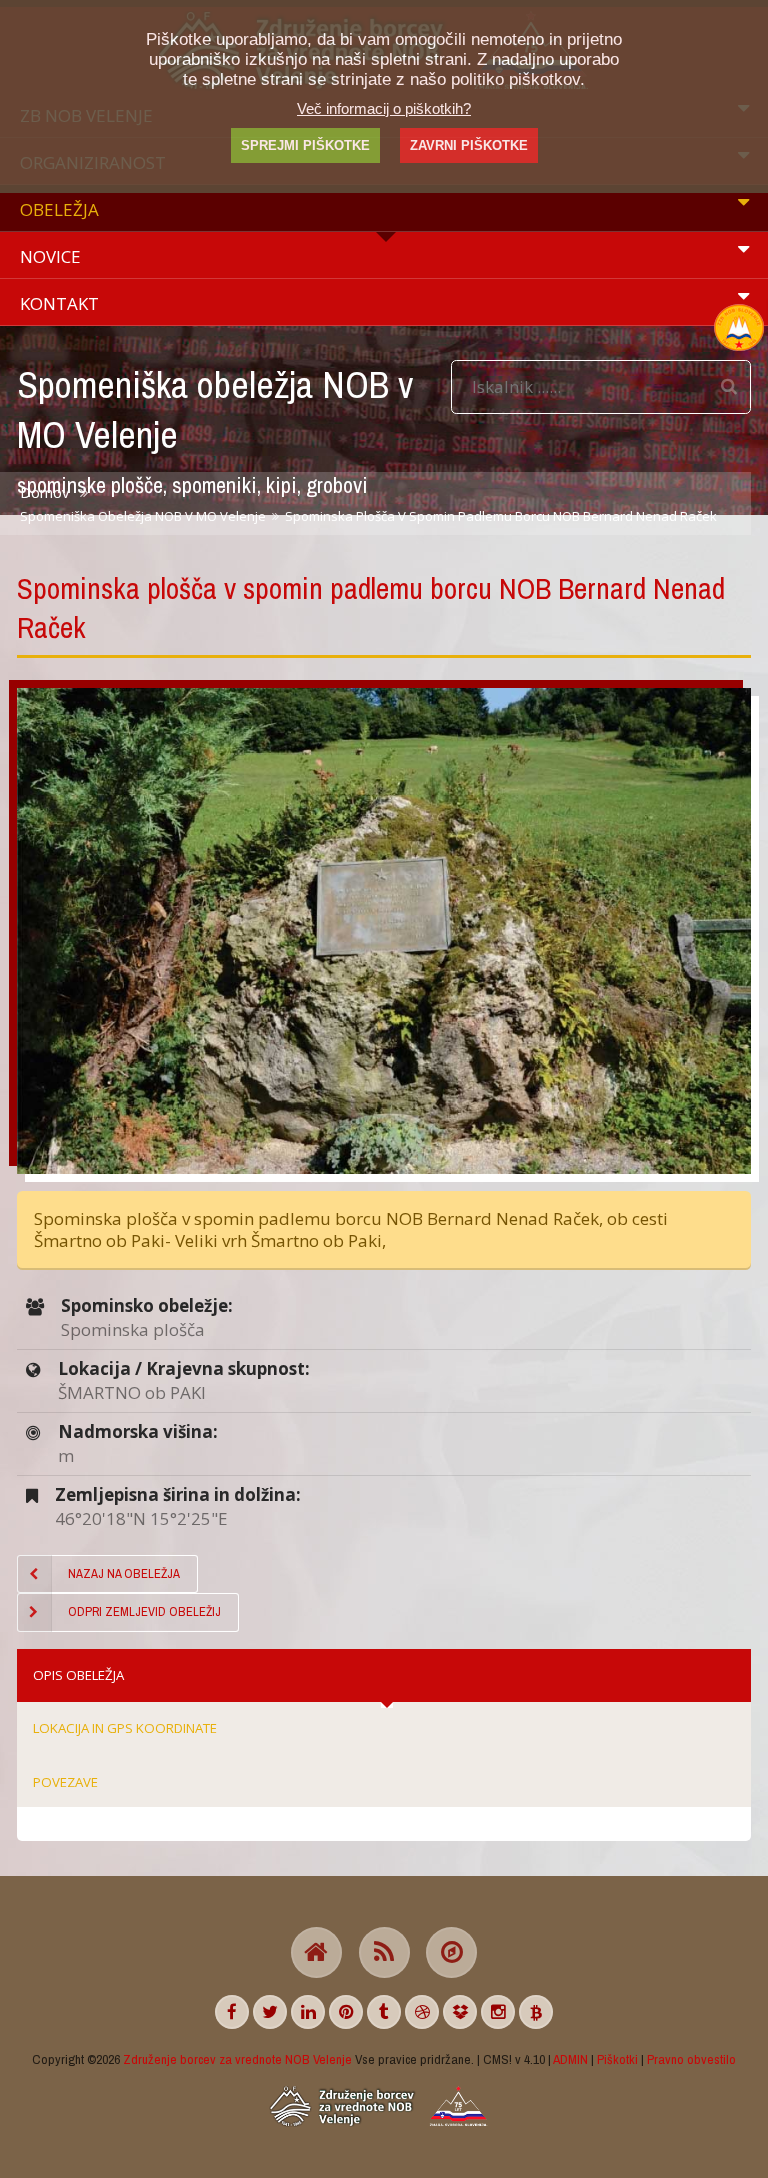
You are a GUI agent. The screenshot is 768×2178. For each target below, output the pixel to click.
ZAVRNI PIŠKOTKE (469, 145)
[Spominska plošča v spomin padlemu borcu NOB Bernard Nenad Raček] (384, 931)
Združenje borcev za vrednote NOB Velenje (237, 2059)
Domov (44, 492)
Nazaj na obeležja (124, 1573)
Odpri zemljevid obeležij (144, 1611)
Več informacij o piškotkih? (384, 108)
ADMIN (570, 2059)
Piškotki (617, 2059)
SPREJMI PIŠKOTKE (305, 145)
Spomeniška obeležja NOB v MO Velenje (143, 516)
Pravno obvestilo (691, 2059)
